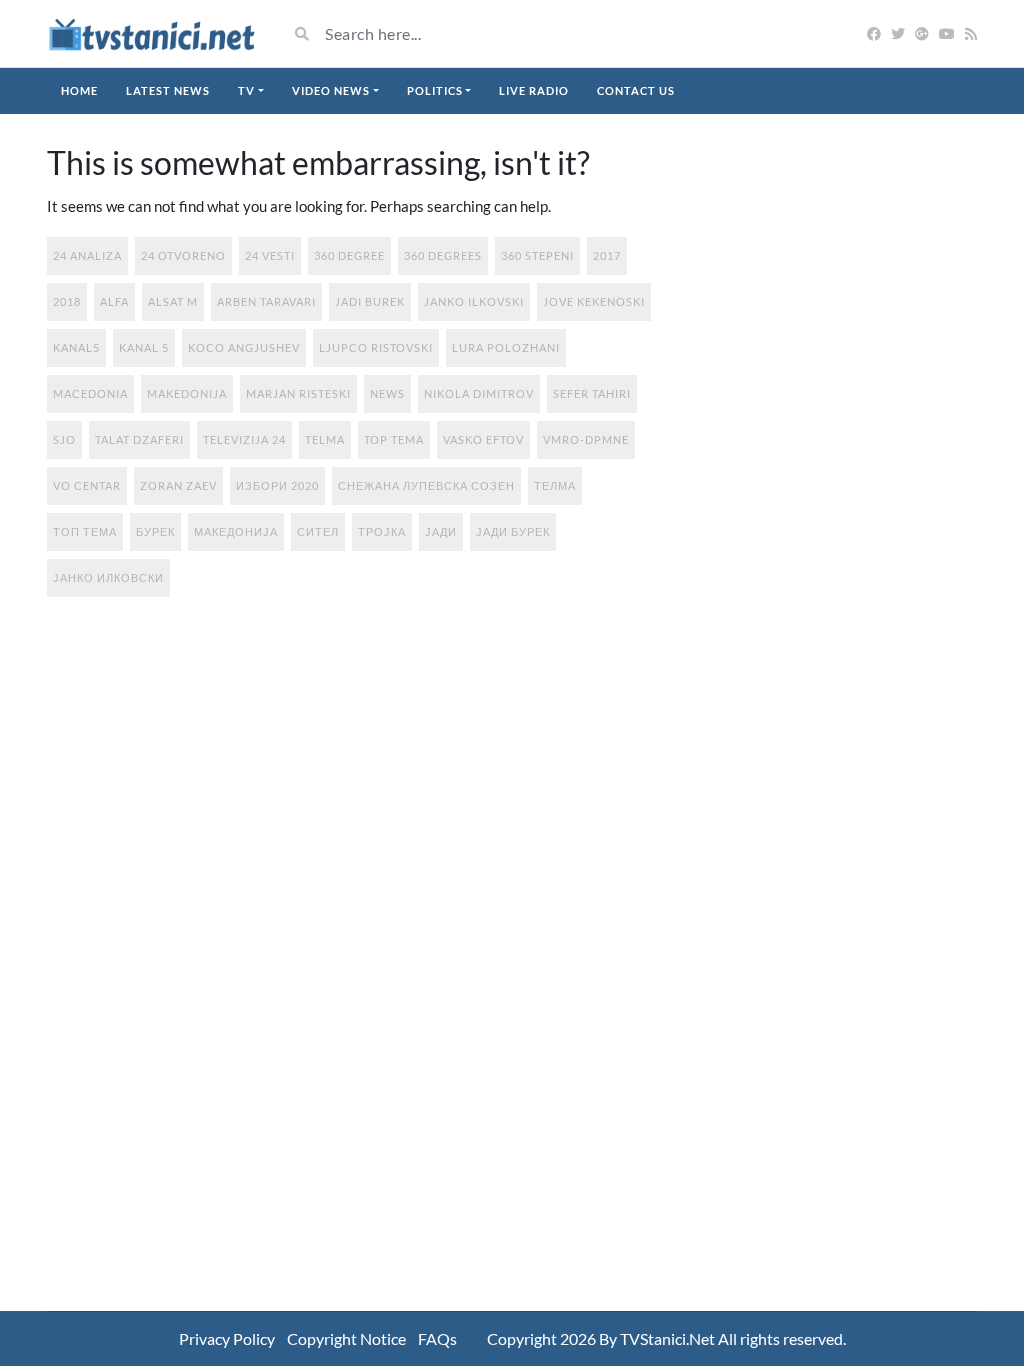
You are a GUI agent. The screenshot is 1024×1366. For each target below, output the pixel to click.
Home (79, 90)
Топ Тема (85, 531)
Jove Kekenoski (594, 301)
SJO (64, 439)
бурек (155, 531)
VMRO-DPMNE (586, 439)
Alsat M (173, 301)
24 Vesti (270, 255)
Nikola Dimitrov (479, 393)
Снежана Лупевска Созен (426, 485)
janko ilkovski (474, 301)
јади (441, 531)
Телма (555, 485)
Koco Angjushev (244, 347)
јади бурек (513, 531)
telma (325, 439)
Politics (435, 90)
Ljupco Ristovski (376, 347)
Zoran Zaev (178, 485)
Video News (331, 90)
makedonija (187, 393)
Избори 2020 (277, 485)
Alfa (114, 301)
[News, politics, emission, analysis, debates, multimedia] (152, 33)
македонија (236, 531)
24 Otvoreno (183, 255)
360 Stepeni (537, 255)
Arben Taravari (266, 301)
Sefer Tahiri (592, 393)
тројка (382, 531)
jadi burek (370, 301)
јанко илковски (108, 577)
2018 (67, 301)
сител (318, 531)
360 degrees (443, 255)
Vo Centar (87, 485)
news (387, 393)
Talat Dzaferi (139, 439)
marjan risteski (298, 393)
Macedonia (90, 393)
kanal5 (76, 347)
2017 (607, 255)
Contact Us (636, 90)
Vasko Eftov (483, 439)
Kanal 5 (144, 347)
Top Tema (394, 439)
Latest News (168, 90)
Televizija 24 (244, 439)
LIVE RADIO (534, 90)
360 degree (349, 255)
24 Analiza (87, 255)
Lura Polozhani (506, 347)
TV (246, 90)
